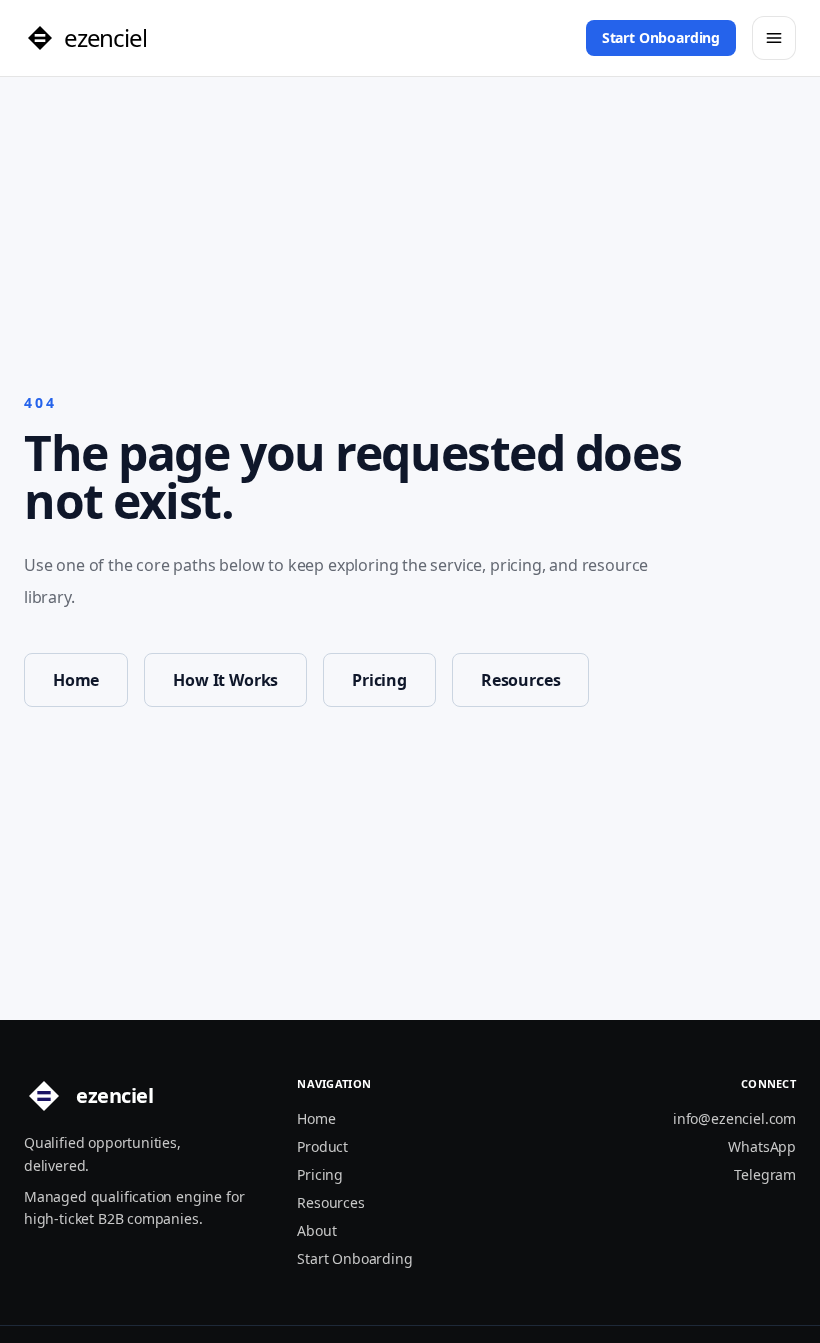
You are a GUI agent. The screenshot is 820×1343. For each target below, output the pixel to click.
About (316, 1230)
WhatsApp (762, 1146)
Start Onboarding (661, 37)
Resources (520, 680)
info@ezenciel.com (734, 1118)
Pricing (379, 680)
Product (322, 1146)
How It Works (225, 680)
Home (76, 680)
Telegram (765, 1174)
